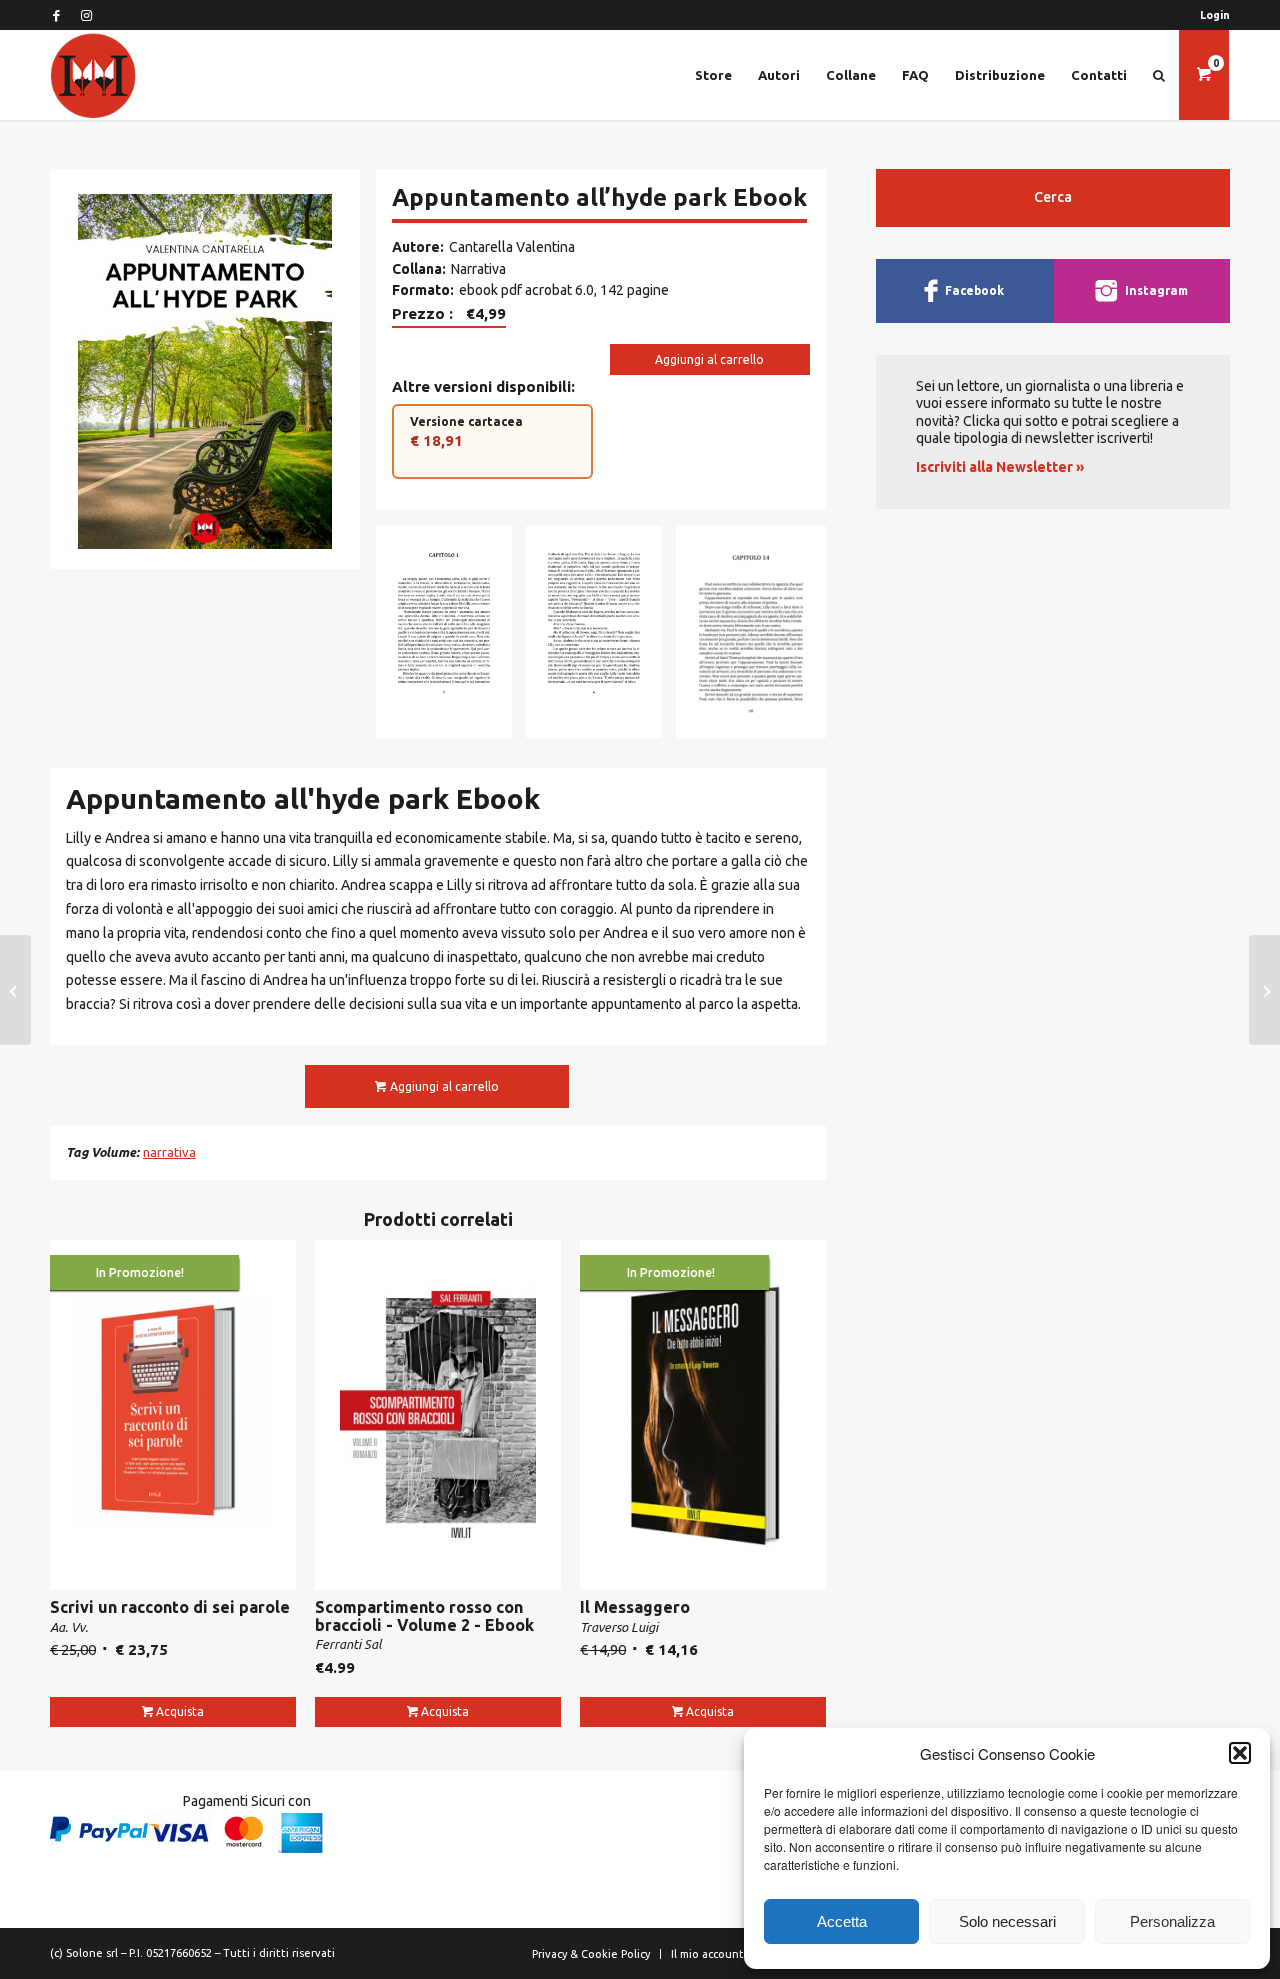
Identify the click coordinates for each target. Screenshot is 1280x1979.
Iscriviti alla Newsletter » (1000, 467)
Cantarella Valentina (512, 247)
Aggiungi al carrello (709, 359)
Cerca (1053, 197)
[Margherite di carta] (1264, 990)
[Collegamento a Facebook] (56, 15)
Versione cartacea (466, 432)
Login (1215, 15)
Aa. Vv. (69, 1627)
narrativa (169, 1152)
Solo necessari (1007, 1921)
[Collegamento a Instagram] (86, 15)
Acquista (180, 1711)
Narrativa (478, 269)
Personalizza (1172, 1921)
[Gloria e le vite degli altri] (15, 990)
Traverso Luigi (619, 1627)
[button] (1240, 1753)
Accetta (842, 1921)
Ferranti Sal (348, 1644)
